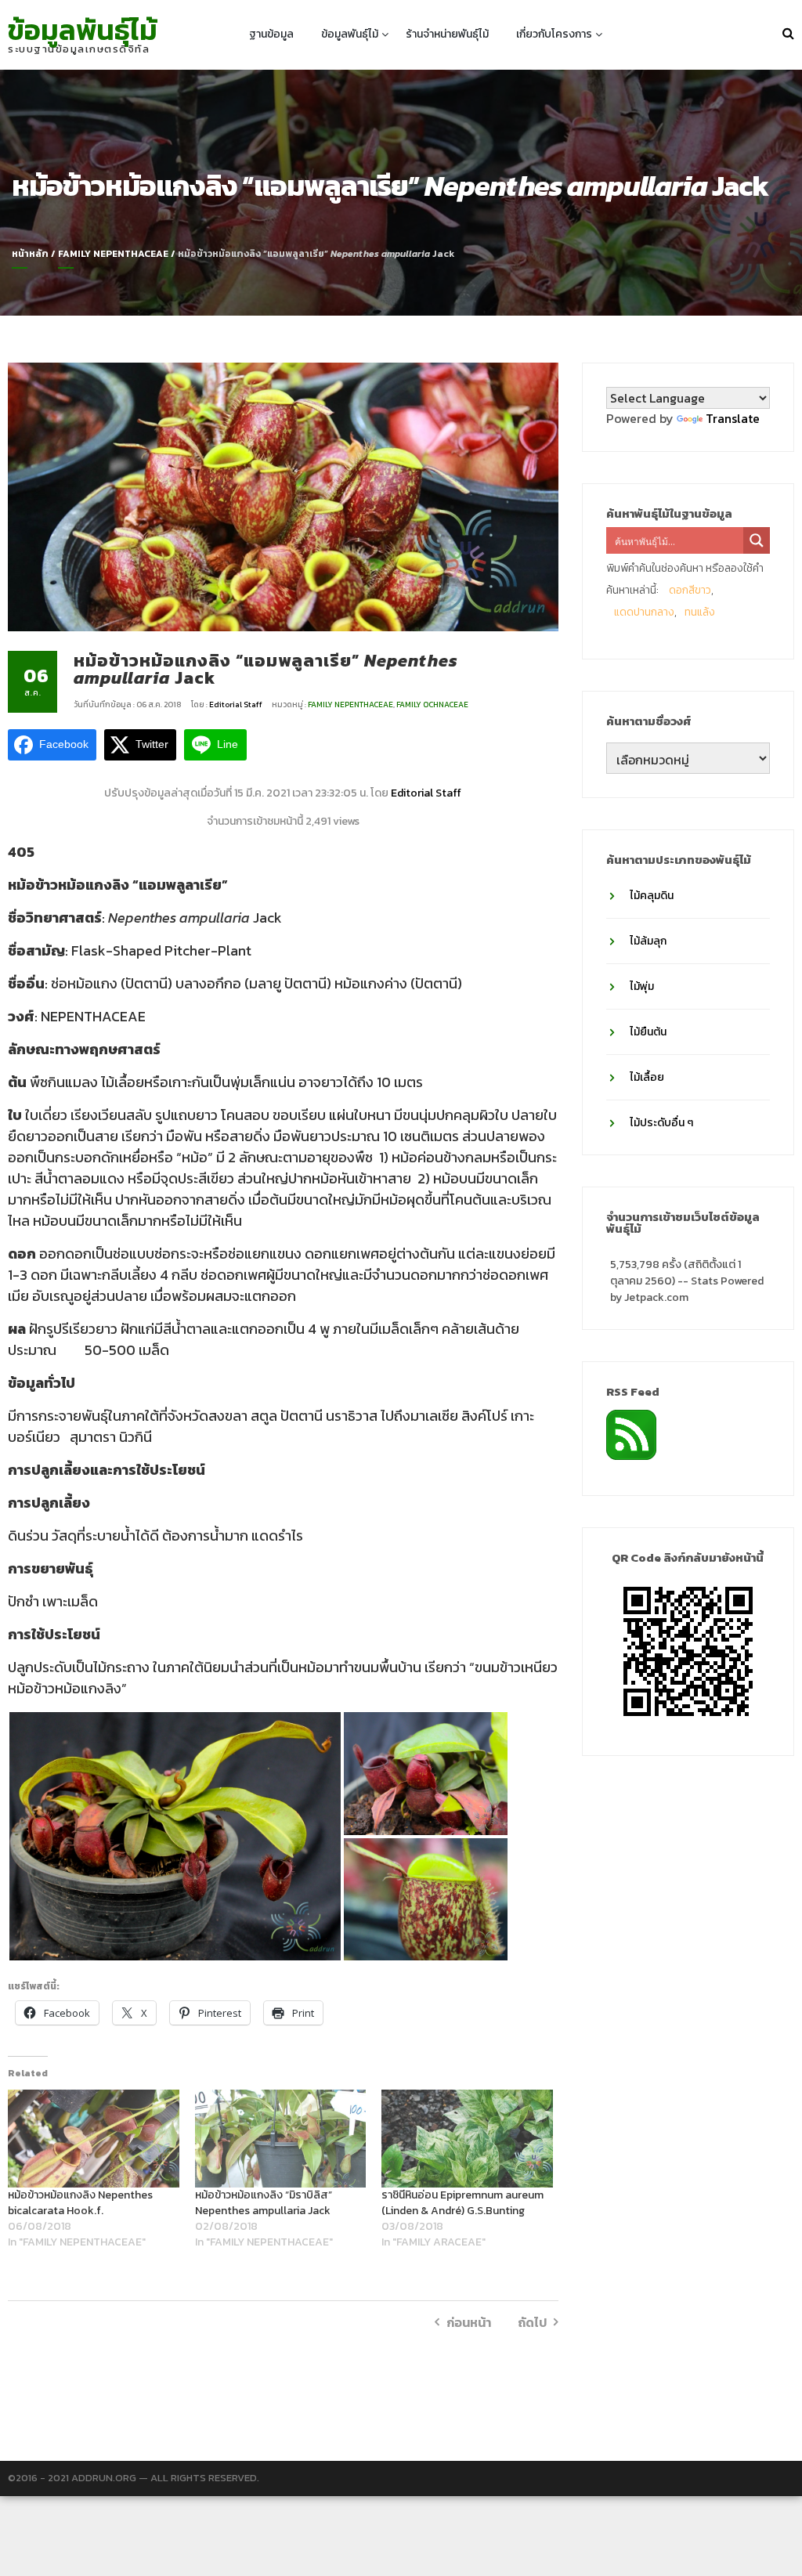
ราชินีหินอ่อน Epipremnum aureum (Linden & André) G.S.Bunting (462, 2203)
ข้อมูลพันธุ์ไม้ (83, 30)
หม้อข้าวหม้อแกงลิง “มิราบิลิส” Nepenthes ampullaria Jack (264, 2203)
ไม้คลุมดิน (652, 896)
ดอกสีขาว (690, 590)
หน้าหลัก (30, 254)
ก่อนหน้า (469, 2322)
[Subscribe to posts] (631, 1433)
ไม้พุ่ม (642, 986)
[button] (175, 1836)
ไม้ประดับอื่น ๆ (661, 1123)
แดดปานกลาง (644, 612)
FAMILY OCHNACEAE (432, 705)
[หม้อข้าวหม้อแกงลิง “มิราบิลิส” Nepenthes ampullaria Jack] (281, 2139)
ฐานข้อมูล (271, 34)
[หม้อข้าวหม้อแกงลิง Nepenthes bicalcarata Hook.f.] (94, 2139)
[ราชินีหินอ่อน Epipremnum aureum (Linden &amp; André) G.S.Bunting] (467, 2139)
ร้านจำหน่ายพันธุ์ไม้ (447, 34)
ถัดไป (532, 2322)
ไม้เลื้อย (647, 1077)
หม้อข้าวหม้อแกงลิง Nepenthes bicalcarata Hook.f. (80, 2203)
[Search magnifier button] (757, 540)
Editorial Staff (237, 705)
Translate (733, 418)
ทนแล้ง (700, 612)
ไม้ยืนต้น (648, 1032)
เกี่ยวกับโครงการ (554, 34)
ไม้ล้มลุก (648, 941)
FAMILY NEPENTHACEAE (113, 254)
